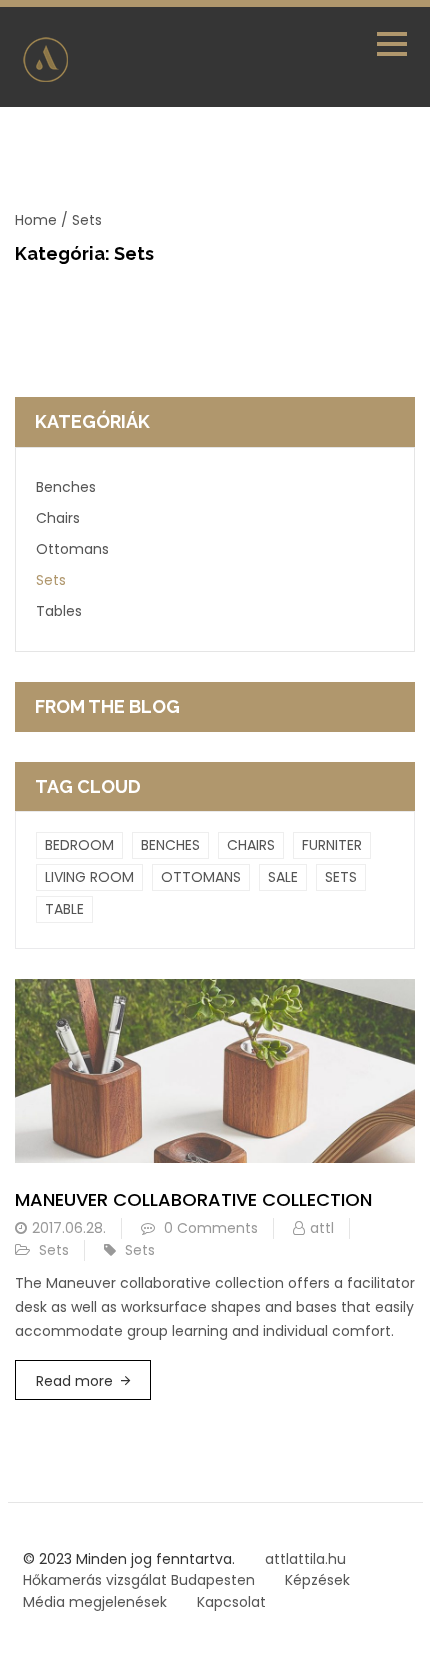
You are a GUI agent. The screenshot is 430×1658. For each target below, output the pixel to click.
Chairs (58, 518)
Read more (74, 1381)
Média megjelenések (95, 1602)
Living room (89, 877)
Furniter (332, 845)
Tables (59, 611)
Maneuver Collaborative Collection (193, 1199)
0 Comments (211, 1228)
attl (322, 1228)
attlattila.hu (305, 1559)
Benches (66, 487)
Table (64, 909)
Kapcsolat (231, 1602)
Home (36, 220)
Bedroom (79, 845)
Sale (283, 877)
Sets (51, 580)
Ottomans (72, 549)
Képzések (317, 1580)
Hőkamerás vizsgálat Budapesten (139, 1580)
